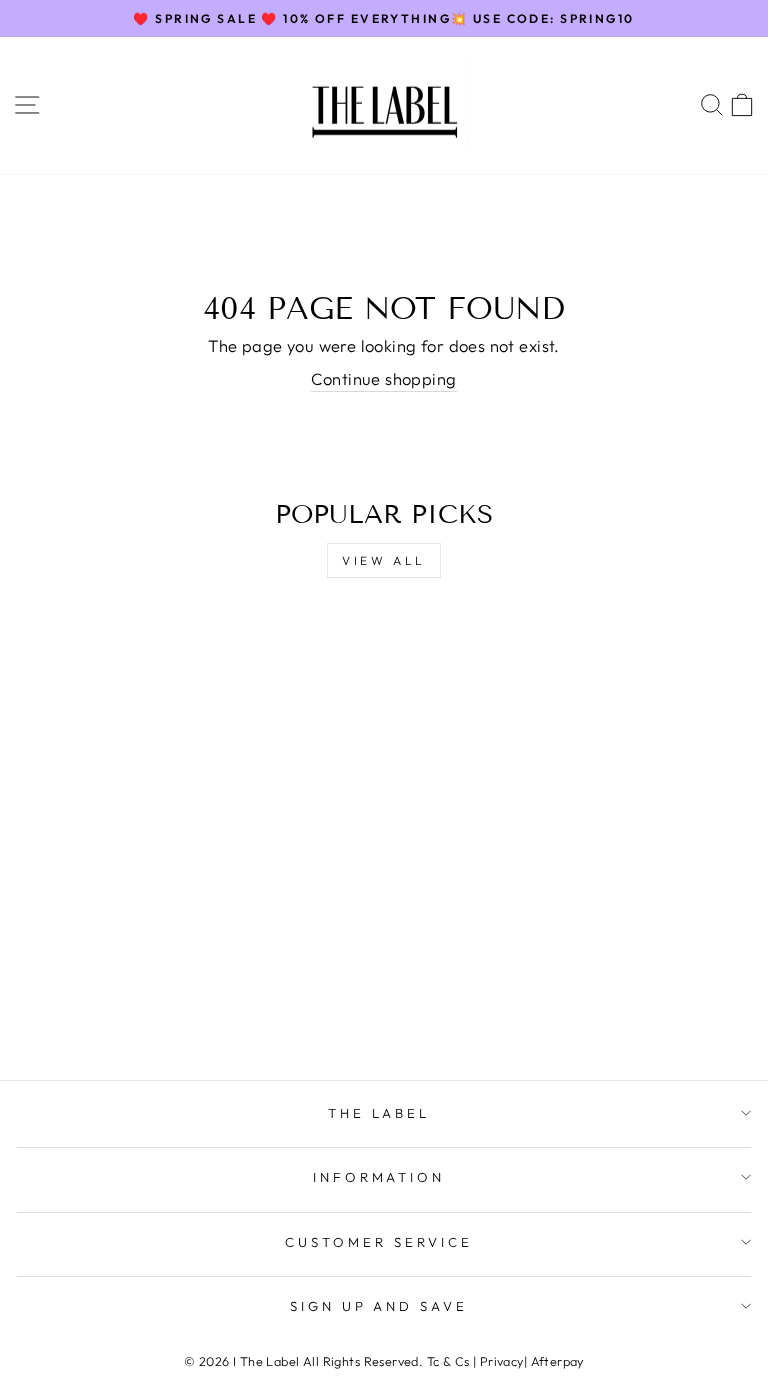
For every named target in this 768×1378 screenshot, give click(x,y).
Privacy (502, 1361)
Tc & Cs (448, 1361)
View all (384, 560)
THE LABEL (379, 1113)
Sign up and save (379, 1306)
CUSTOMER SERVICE (379, 1242)
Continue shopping (383, 378)
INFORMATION (379, 1177)
